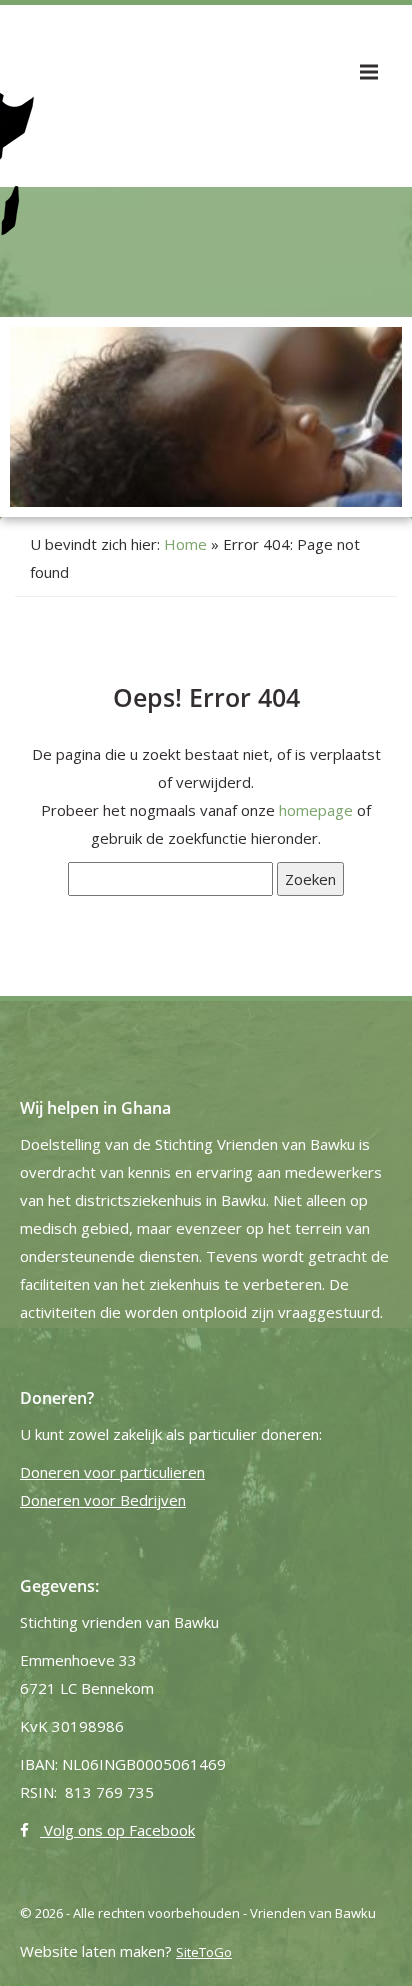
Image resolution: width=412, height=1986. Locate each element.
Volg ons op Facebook (117, 1830)
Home (185, 544)
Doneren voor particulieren (112, 1472)
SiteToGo (204, 1952)
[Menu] (369, 72)
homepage (316, 810)
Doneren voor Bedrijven (103, 1500)
